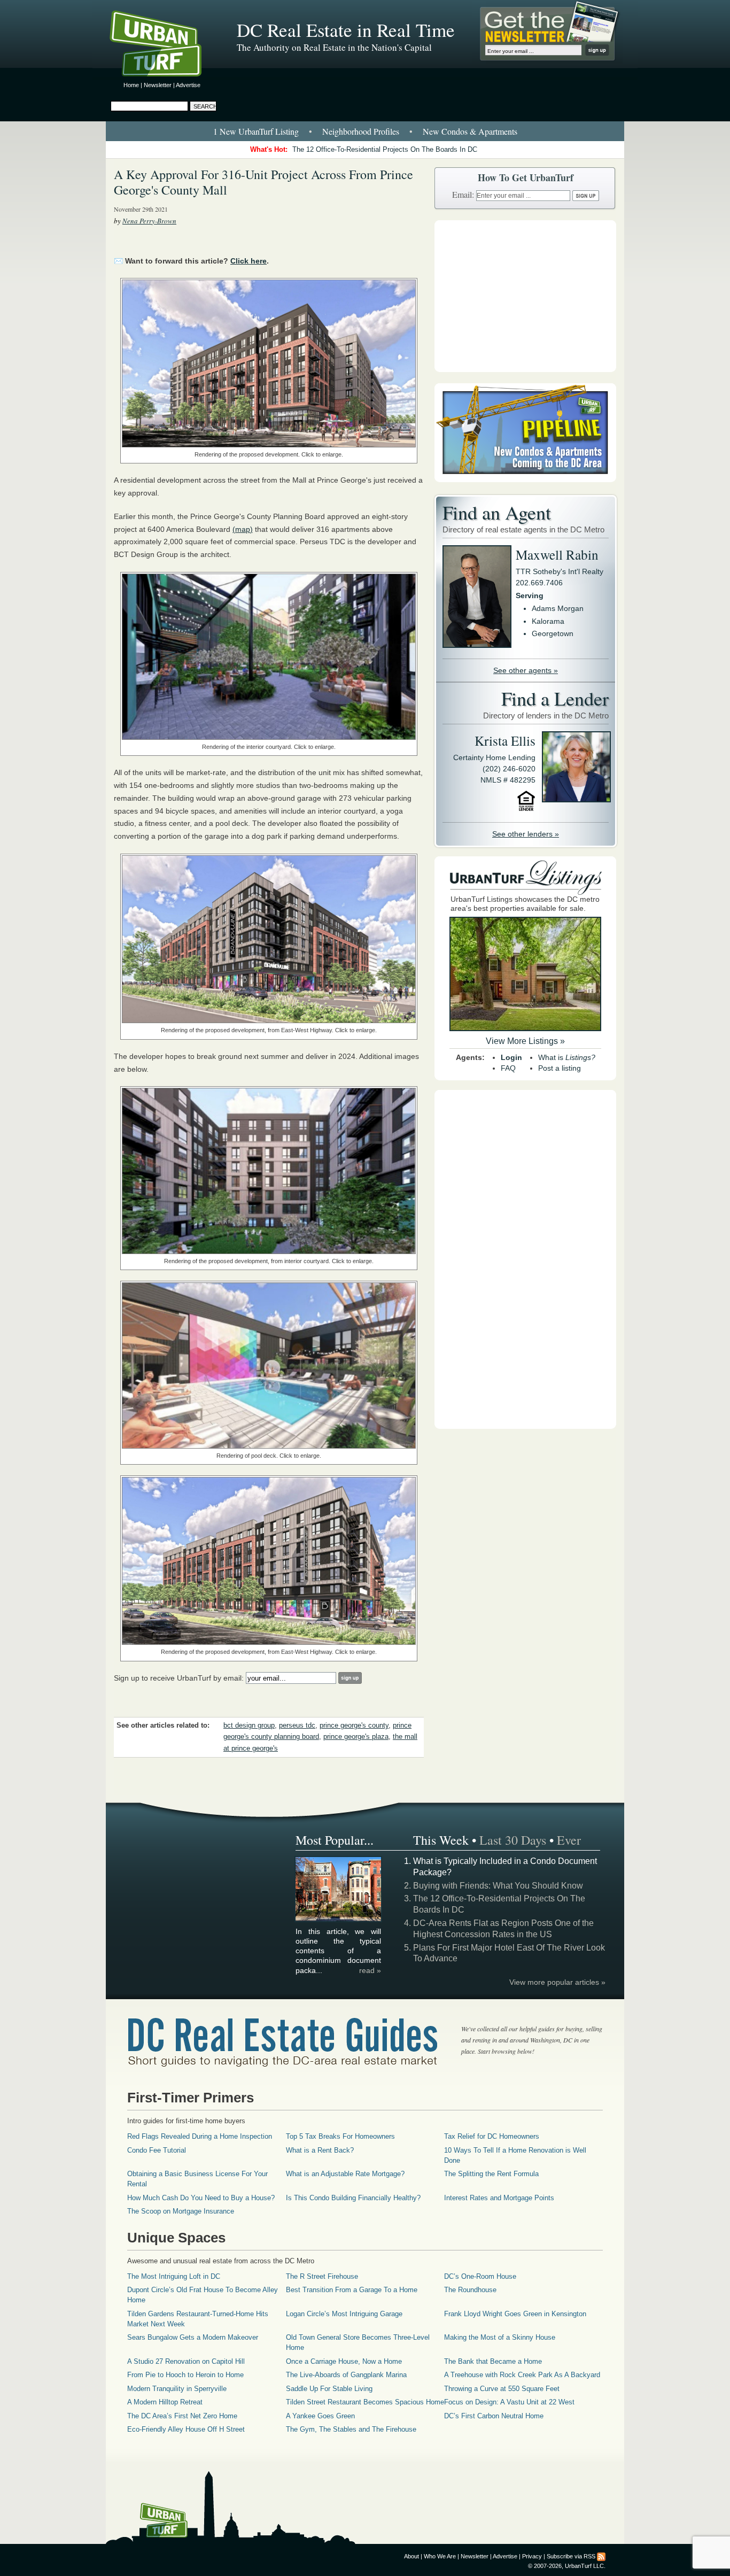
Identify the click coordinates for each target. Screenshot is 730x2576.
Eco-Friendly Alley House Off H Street (186, 2429)
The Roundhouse (470, 2290)
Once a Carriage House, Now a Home (344, 2361)
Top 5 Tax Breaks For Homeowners (340, 2136)
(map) (243, 529)
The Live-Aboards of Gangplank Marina (346, 2375)
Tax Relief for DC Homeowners (492, 2136)
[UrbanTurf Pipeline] (525, 479)
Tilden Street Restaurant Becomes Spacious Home (365, 2402)
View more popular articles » (557, 1982)
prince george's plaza (356, 1737)
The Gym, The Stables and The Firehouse (351, 2429)
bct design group (249, 1726)
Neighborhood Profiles (361, 131)
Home (131, 85)
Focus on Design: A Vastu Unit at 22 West (509, 2402)
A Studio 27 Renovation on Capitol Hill (186, 2361)
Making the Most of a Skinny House (500, 2337)
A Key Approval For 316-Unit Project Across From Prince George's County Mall (263, 182)
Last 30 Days (513, 1840)
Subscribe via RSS (571, 2556)
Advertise (188, 85)
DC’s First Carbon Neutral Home (494, 2416)
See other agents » (526, 670)
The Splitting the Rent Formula (491, 2174)
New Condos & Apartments (470, 131)
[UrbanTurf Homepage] (165, 45)
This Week (441, 1840)
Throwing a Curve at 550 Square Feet (502, 2389)
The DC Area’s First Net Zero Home (182, 2416)
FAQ (508, 1068)
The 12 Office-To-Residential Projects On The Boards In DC (385, 149)
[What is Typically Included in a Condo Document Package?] (339, 1920)
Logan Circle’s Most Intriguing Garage (344, 2314)
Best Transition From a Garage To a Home (352, 2290)
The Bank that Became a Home (493, 2361)
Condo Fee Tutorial (157, 2150)
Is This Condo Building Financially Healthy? (353, 2198)
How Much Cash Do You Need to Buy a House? (201, 2198)
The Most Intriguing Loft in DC (174, 2276)
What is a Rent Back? (320, 2150)
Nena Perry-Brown (149, 221)
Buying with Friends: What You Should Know (498, 1886)
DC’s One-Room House (480, 2276)
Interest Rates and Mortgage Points (499, 2198)
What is (567, 1057)
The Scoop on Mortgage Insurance (181, 2211)
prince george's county (354, 1726)
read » (370, 1970)
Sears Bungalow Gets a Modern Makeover (193, 2337)
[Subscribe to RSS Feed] (601, 2556)
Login (511, 1057)
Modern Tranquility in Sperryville (177, 2389)
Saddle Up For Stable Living (329, 2389)
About (411, 2556)
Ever (569, 1840)
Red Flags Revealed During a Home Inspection (200, 2136)
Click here (248, 261)
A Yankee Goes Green (320, 2416)
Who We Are (440, 2556)
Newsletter (158, 85)
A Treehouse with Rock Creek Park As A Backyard (522, 2375)
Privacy (532, 2556)
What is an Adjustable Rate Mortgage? (345, 2174)
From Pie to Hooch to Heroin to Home (185, 2375)
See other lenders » (526, 834)
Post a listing (560, 1068)
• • (365, 131)
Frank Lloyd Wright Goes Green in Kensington (515, 2314)
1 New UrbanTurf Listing (256, 131)
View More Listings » (525, 1041)
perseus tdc (297, 1726)
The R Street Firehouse (322, 2276)
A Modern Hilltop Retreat (165, 2402)
